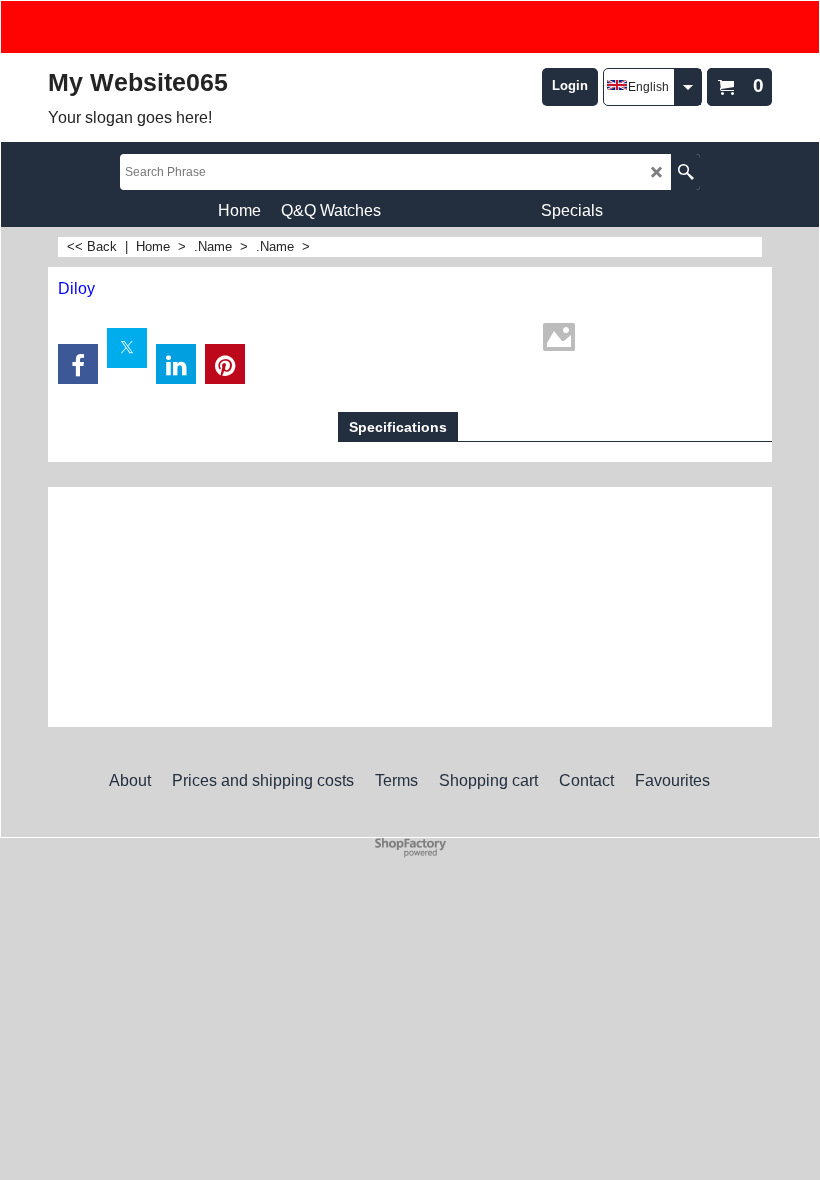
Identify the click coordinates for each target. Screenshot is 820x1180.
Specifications (398, 427)
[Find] (685, 172)
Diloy (76, 288)
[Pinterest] (225, 364)
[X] (127, 348)
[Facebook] (78, 364)
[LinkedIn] (176, 364)
